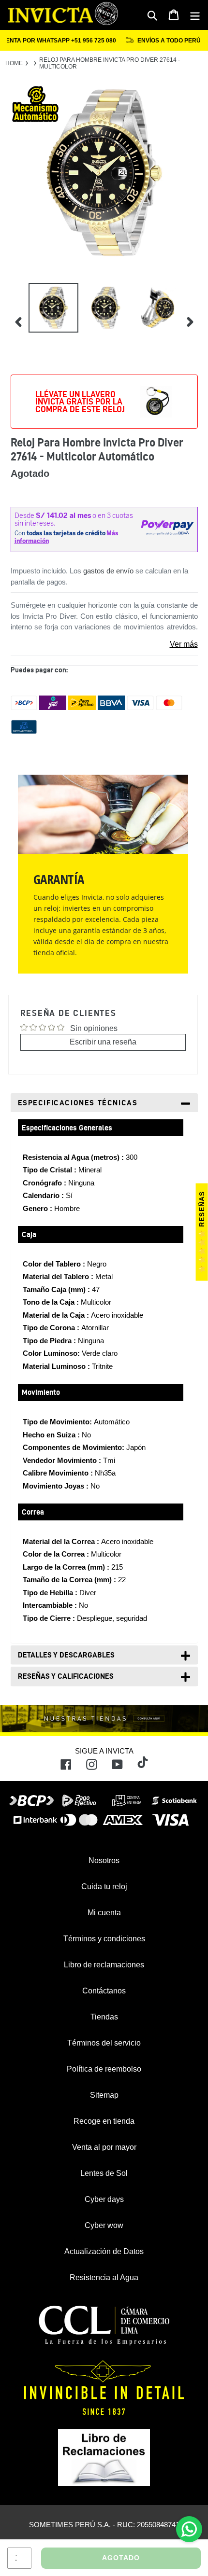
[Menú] (195, 15)
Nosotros (104, 1860)
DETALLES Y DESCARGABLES (66, 1655)
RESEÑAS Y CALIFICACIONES (66, 1676)
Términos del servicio (104, 2043)
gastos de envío (108, 571)
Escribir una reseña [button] (103, 1042)
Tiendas (104, 2017)
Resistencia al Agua (104, 2277)
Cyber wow (104, 2225)
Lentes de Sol (104, 2173)
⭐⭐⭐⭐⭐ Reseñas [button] (202, 1232)
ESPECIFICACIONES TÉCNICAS (78, 1103)
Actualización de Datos (104, 2251)
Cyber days (104, 2199)
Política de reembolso (104, 2069)
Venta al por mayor (104, 2147)
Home (14, 63)
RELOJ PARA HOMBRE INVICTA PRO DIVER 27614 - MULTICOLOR (110, 63)
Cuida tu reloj (104, 1887)
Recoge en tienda (104, 2121)
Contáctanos (104, 1991)
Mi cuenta (104, 1913)
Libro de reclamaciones (104, 1965)
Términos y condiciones (104, 1939)
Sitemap (104, 2095)
